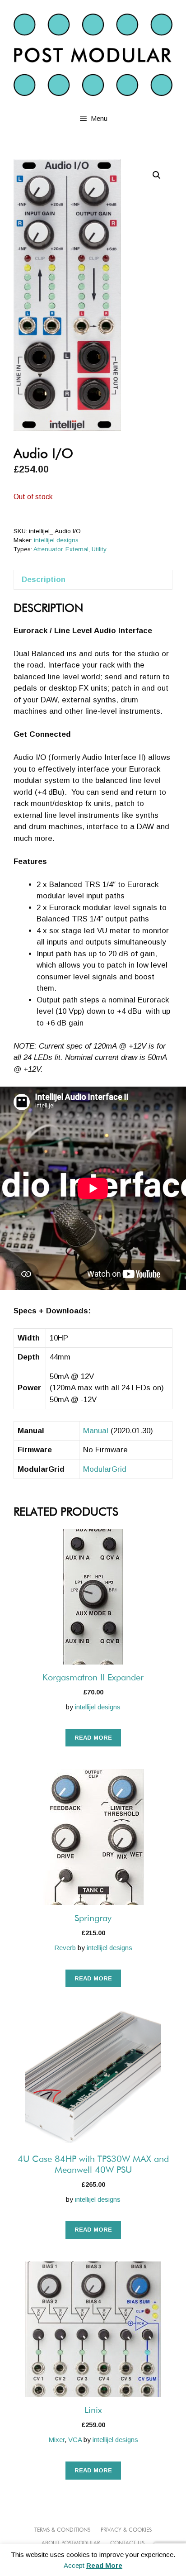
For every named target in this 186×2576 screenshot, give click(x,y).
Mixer (56, 2440)
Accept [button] (74, 2565)
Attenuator (48, 549)
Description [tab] (44, 580)
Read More (104, 2565)
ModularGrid (105, 1469)
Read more (93, 1738)
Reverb (65, 1948)
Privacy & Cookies (126, 2530)
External (77, 549)
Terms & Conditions (62, 2530)
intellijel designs (56, 540)
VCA (75, 2440)
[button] (157, 175)
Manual (96, 1431)
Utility (99, 549)
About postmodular (71, 2543)
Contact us (127, 2543)
